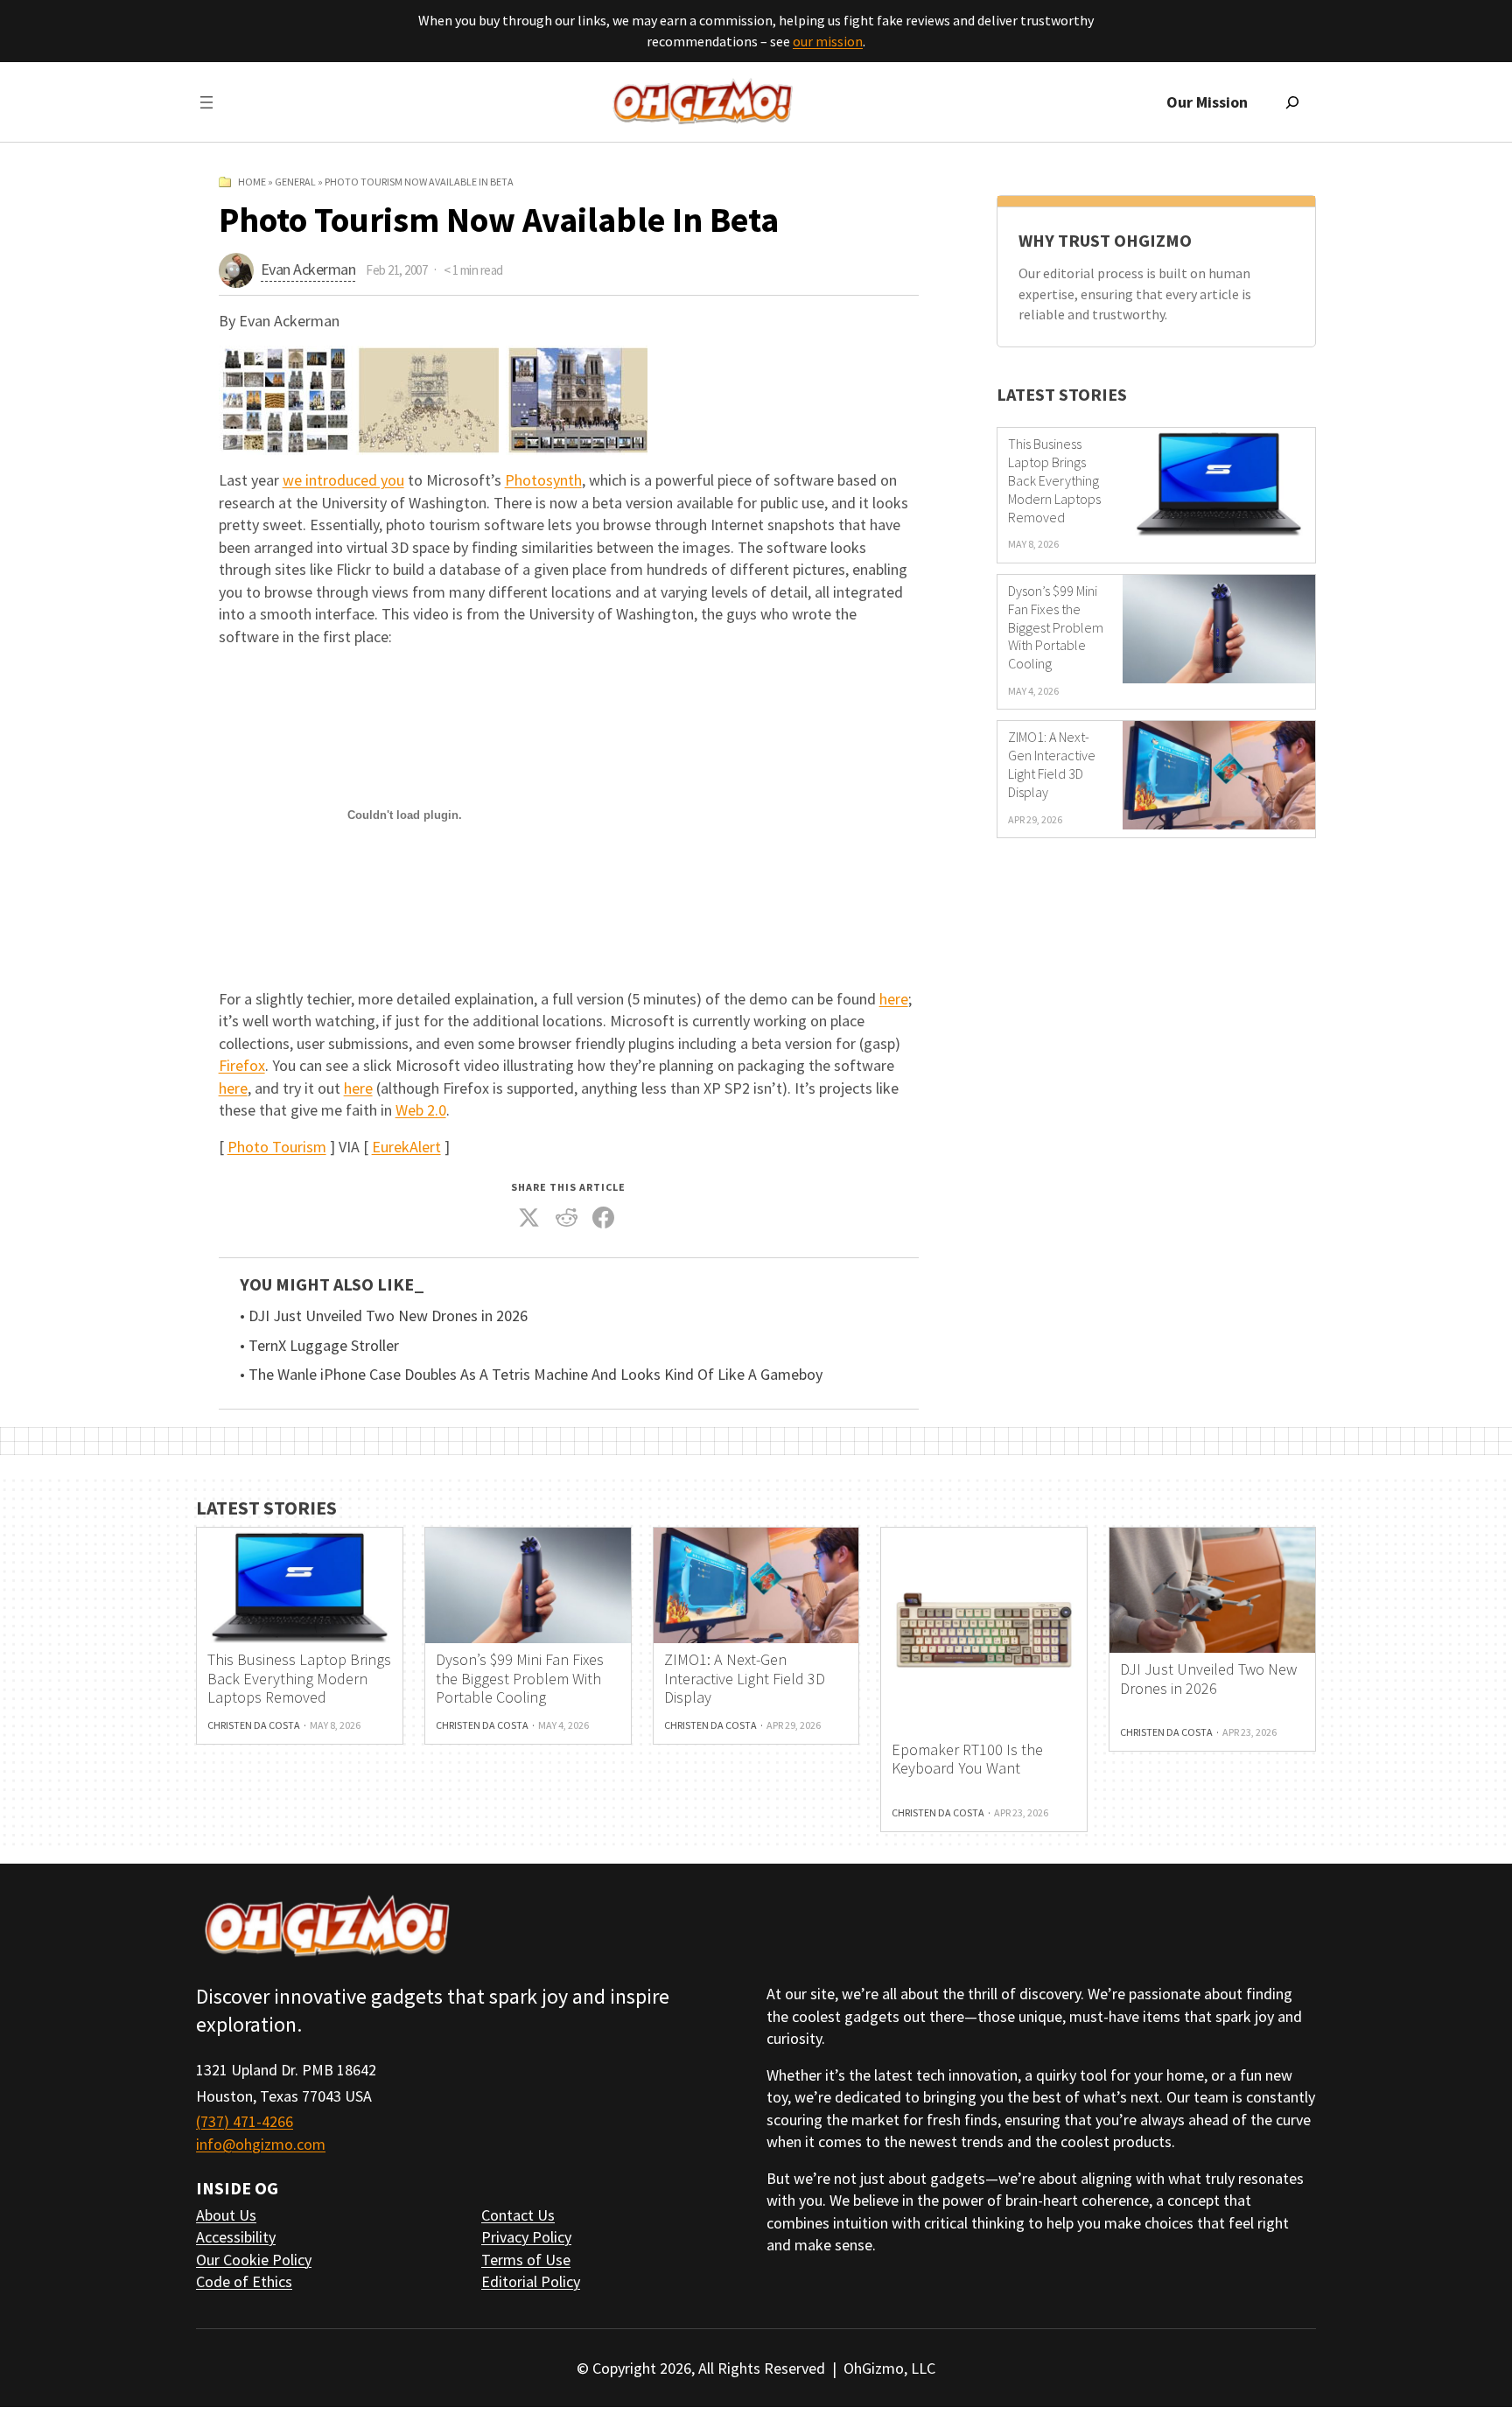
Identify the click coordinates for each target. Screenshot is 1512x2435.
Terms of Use (526, 2260)
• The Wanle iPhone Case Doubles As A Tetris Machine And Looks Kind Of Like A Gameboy (531, 1375)
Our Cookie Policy (254, 2260)
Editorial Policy (531, 2281)
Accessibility (236, 2237)
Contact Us (518, 2215)
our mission (828, 41)
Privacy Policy (526, 2237)
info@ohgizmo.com (261, 2144)
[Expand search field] (1292, 102)
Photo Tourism (277, 1147)
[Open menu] (206, 102)
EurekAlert (406, 1147)
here (894, 999)
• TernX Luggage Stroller (319, 1346)
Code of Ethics (244, 2281)
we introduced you (343, 480)
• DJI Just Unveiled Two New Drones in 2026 (384, 1316)
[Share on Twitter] (529, 1218)
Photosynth (543, 480)
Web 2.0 (421, 1110)
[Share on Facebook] (604, 1218)
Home (252, 182)
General (295, 182)
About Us (226, 2215)
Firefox (242, 1065)
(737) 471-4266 (245, 2121)
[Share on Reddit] (566, 1218)
